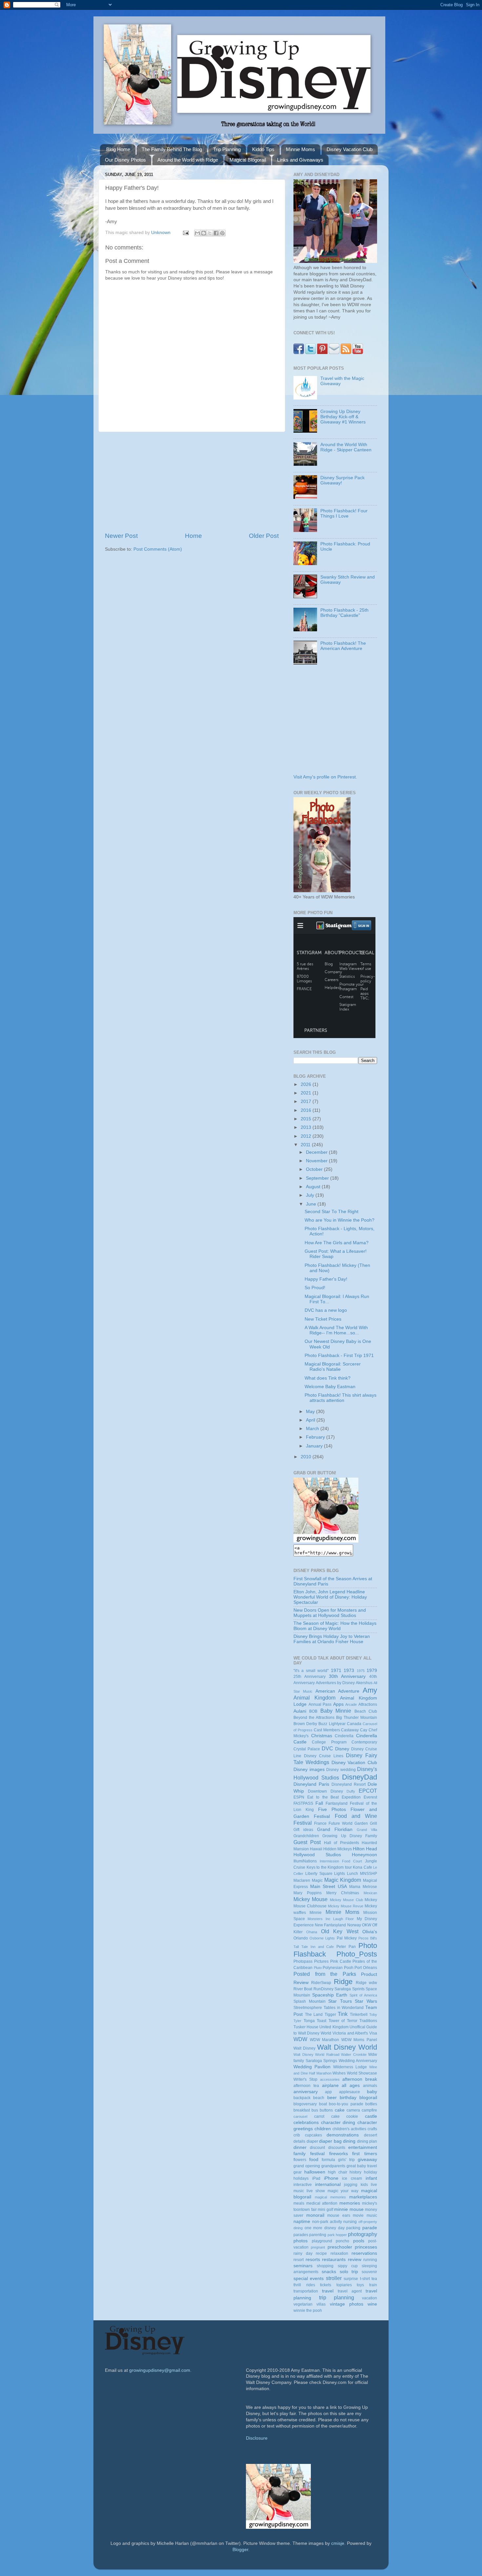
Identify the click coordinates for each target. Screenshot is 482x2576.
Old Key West (340, 1931)
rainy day (303, 2253)
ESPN (299, 1797)
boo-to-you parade (346, 2104)
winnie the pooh (308, 2311)
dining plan (367, 2141)
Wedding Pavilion (312, 2067)
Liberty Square (319, 1874)
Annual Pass (320, 1704)
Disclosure (257, 2438)
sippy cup (348, 2266)
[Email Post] (185, 233)
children (323, 2129)
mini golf (325, 2210)
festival (317, 2154)
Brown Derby (305, 1724)
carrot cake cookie (336, 2116)
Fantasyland (337, 1803)
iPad (316, 2178)
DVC (327, 1748)
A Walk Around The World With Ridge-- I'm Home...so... (336, 1330)
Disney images (309, 1770)
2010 (307, 1457)
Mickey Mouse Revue (346, 1906)
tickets (326, 2285)
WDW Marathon (325, 2040)
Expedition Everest (359, 1797)
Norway (354, 1925)
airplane (330, 2085)
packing (353, 2228)
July (311, 1195)
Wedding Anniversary (358, 2061)
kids (364, 2185)
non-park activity (327, 2222)
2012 (307, 1136)
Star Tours (340, 2001)
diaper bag (330, 2141)
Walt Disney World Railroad (316, 2055)
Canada (354, 1724)
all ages (351, 2085)
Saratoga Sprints (349, 1989)
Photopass (303, 1961)
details (299, 2141)
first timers (365, 2154)
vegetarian (303, 2304)
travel (328, 2291)
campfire (369, 2110)
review (355, 2260)
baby (372, 2092)
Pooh (349, 1968)
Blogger (240, 2550)
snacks (329, 2272)
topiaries (344, 2285)
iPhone (331, 2178)
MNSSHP (369, 1874)
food (314, 2160)
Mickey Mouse (311, 1899)
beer (332, 2098)
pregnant (318, 2247)
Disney (342, 1749)
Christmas (322, 1736)
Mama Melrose (363, 1887)
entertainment (363, 2147)
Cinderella (344, 1736)
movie (358, 2215)
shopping (325, 2266)
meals (299, 2203)
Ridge (343, 1982)
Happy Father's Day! (326, 1279)
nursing (350, 2222)
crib (297, 2135)
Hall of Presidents (341, 1843)
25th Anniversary (310, 1677)
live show (316, 2191)
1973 (349, 1671)
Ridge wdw (366, 1983)
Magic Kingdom (343, 1880)
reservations (364, 2253)
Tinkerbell (359, 2015)
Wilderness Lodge (350, 2067)
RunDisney (323, 1989)
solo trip (349, 2272)
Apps (338, 1704)
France (320, 1823)
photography (362, 2234)
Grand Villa (367, 1830)
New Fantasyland (330, 1925)
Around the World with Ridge (188, 160)
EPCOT (368, 1791)
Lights (340, 1874)
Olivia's (370, 1932)
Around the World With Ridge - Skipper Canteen (346, 447)
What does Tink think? (328, 1378)
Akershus (364, 1683)
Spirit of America (363, 1995)
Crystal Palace (307, 1749)
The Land (314, 2015)
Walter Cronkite (354, 2055)
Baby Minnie (336, 1711)
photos (301, 2241)
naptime (302, 2222)
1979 (372, 1671)
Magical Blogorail (248, 160)
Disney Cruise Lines (324, 1756)
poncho (342, 2241)
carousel (300, 2116)
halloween (315, 2172)
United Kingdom (334, 2027)
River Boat (303, 1989)
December (317, 1152)
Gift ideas (303, 1830)
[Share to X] (210, 233)
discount (317, 2148)
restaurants (334, 2260)
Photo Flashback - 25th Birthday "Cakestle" (344, 613)
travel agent (350, 2291)
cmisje (338, 2543)
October (315, 1169)
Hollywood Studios (317, 1855)
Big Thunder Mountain (357, 1718)
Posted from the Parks (325, 1974)
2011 (306, 1145)
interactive (303, 2185)
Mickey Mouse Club (346, 1900)
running (370, 2260)
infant (371, 2178)
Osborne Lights (322, 1938)
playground (322, 2241)
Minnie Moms (301, 149)
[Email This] (197, 233)
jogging (351, 2185)
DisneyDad (360, 1777)
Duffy (351, 1791)
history (355, 2172)
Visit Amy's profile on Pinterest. (325, 777)
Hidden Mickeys (338, 1849)
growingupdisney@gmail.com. (160, 2370)
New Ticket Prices (323, 1319)
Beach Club (366, 1711)
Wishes (339, 2073)
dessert (371, 2135)
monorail (315, 2215)
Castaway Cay (354, 1730)
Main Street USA (329, 1887)
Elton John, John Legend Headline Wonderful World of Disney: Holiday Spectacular (330, 1597)
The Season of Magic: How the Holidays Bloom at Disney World (335, 1626)
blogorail (368, 2098)
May (311, 1412)
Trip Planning (227, 149)
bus (315, 2110)
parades (301, 2235)
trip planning (337, 2297)
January (315, 1446)
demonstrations (343, 2135)
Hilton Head (365, 1849)
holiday (371, 2172)
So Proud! (315, 1288)
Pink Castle (341, 1961)
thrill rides (304, 2285)
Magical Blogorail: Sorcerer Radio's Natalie (333, 1367)
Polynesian (333, 1968)
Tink (343, 2014)
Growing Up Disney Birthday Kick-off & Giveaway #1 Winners (343, 417)
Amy (370, 1690)
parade (370, 2228)
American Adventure (337, 1691)
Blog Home (118, 149)
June (312, 1204)
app (328, 2092)
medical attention (322, 2203)
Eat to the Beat (323, 1797)
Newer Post (121, 536)
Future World (341, 1823)
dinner (300, 2147)
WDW (300, 2039)
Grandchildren (306, 1836)
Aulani (300, 1711)
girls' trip (346, 2160)
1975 (361, 1671)
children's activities (349, 2129)
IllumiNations (305, 1861)
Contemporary (364, 1742)
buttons (326, 2110)
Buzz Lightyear (332, 1724)
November (317, 1161)
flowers (300, 2160)
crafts (372, 2129)
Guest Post (307, 1842)
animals (370, 2086)
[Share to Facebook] (216, 233)
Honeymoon (364, 1855)
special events (309, 2279)
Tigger (330, 2015)
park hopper (337, 2235)
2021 (307, 1093)
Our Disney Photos (125, 160)
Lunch (352, 1874)
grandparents (333, 2166)
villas (321, 2304)
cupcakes (313, 2135)
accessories (330, 2079)
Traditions (368, 2021)
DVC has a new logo (326, 1310)
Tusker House (306, 2027)
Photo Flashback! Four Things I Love (344, 513)
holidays (301, 2178)
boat (323, 2104)
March (313, 1429)
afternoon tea (306, 2086)
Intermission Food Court (341, 1861)
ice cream (352, 2178)
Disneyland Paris (311, 1784)
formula (328, 2160)
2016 (307, 1110)
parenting (318, 2235)
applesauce (350, 2092)
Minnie (316, 1913)
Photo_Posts (357, 1954)
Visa (373, 2033)
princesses (366, 2247)
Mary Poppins (308, 1893)
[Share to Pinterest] (222, 233)
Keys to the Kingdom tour (329, 1867)
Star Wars (366, 2001)
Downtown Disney (325, 1791)
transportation (306, 2291)
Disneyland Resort (349, 1784)
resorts (313, 2260)
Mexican (370, 1893)
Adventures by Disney (335, 1683)
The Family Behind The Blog (172, 149)
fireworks (339, 2154)
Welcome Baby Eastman (330, 1387)
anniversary (306, 2092)
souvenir (369, 2272)
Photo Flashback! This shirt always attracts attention (341, 1398)
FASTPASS (303, 1803)
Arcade (351, 1704)
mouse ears (339, 2215)
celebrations (306, 2123)
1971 (336, 1671)
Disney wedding (341, 1770)
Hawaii (316, 1849)
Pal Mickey (347, 1938)
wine (372, 2304)
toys (360, 2285)
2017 (307, 1101)
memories (350, 2203)
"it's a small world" (311, 1671)
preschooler (340, 2247)
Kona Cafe (362, 1867)
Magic (317, 1880)
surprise (351, 2279)
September (318, 1178)
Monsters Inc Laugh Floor (331, 1919)
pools (359, 2241)
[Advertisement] (192, 482)
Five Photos (332, 1809)
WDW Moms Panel (359, 2040)
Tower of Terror (343, 2021)
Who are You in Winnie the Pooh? (340, 1220)
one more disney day (325, 2228)
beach (319, 2098)
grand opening (307, 2166)
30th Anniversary (347, 1676)
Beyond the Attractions (314, 1718)
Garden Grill (366, 1823)
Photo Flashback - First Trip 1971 (339, 1356)
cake (340, 2110)
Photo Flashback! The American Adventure (343, 646)
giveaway (367, 2160)
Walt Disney (304, 2048)
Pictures (321, 1961)
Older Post (264, 536)
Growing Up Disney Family (350, 1836)
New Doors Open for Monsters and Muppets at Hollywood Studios (330, 1613)
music (372, 2215)
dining (349, 2141)
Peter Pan (346, 1947)
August (314, 1187)
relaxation (339, 2253)
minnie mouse (349, 2209)
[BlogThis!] (204, 233)
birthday (348, 2098)
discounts (337, 2148)
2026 (307, 1084)
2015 (307, 1119)
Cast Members (327, 1730)
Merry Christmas (343, 1893)
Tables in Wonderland (344, 2008)
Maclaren (302, 1880)
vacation (370, 2298)
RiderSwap (321, 1983)
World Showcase (362, 2073)
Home (193, 536)
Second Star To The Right (331, 1212)
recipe (321, 2253)
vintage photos (347, 2304)
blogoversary (305, 2104)
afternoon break (360, 2079)
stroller (334, 2278)
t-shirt (365, 2279)
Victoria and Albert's (350, 2033)
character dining (338, 2123)
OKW (367, 1925)
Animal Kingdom (314, 1698)
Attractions (368, 1704)
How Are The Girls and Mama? (337, 1243)
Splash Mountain (310, 2001)
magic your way (343, 2191)
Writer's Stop (305, 2079)
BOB (313, 1711)
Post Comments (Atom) (158, 549)
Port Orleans (366, 1968)
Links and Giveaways (300, 160)
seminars (303, 2266)
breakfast (302, 2110)
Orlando (301, 1938)
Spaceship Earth (330, 1995)
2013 (307, 1127)
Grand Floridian (335, 1829)
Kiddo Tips (263, 149)
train (373, 2285)
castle (371, 2116)
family (300, 2154)
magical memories (330, 2197)
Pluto (318, 1968)
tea (374, 2279)
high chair (338, 2172)
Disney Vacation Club (350, 149)
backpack (302, 2098)
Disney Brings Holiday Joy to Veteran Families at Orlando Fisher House (332, 1639)
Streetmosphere (308, 2008)
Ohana (312, 1932)
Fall (319, 1803)
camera (353, 2110)
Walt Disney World (347, 2047)
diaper (312, 2141)
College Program (329, 1742)
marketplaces (363, 2197)
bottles (371, 2104)
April (311, 1420)
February (316, 1437)
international (328, 2184)
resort (299, 2260)
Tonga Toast (315, 2021)
